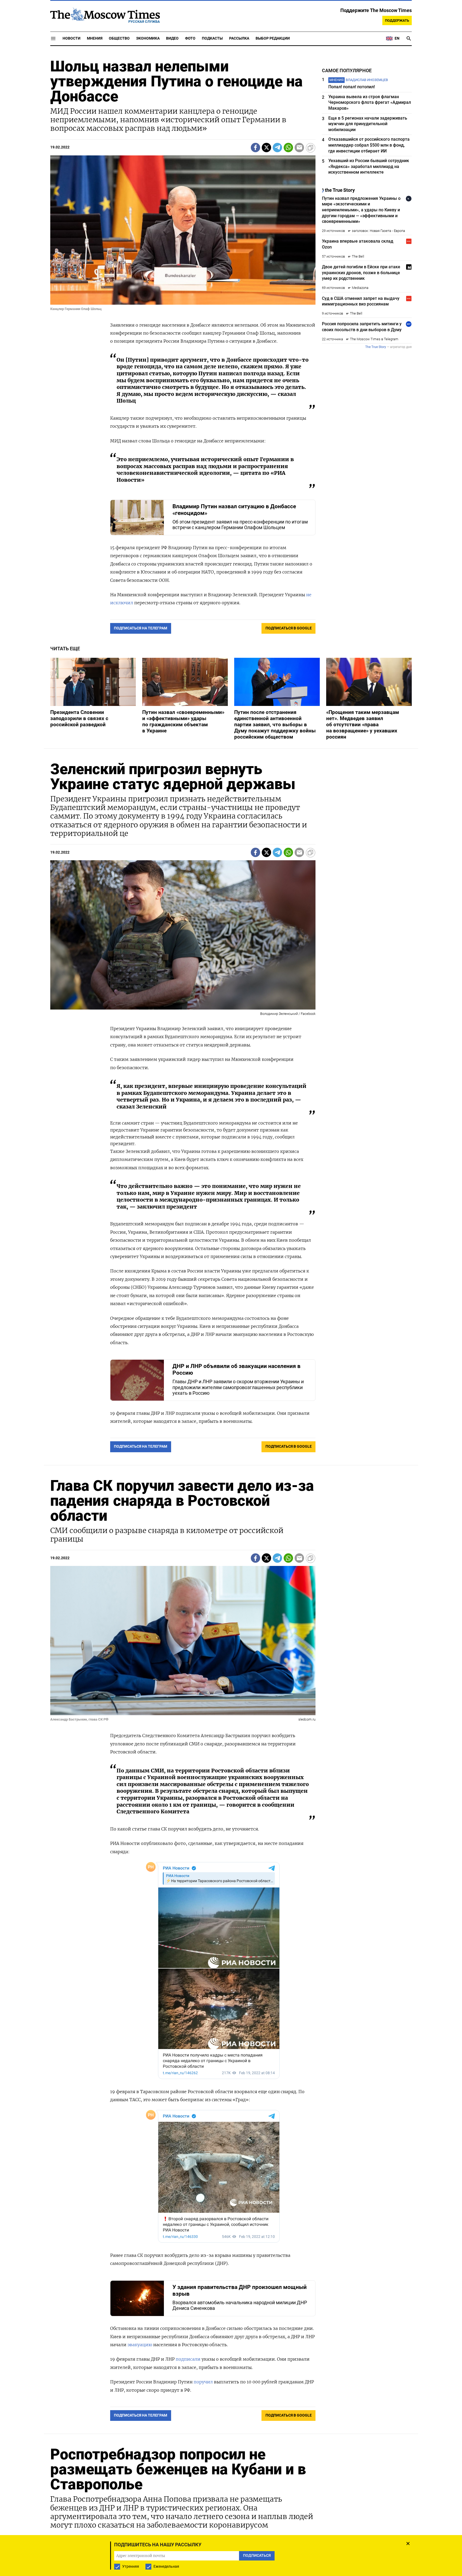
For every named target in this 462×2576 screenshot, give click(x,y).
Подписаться (231, 1319)
